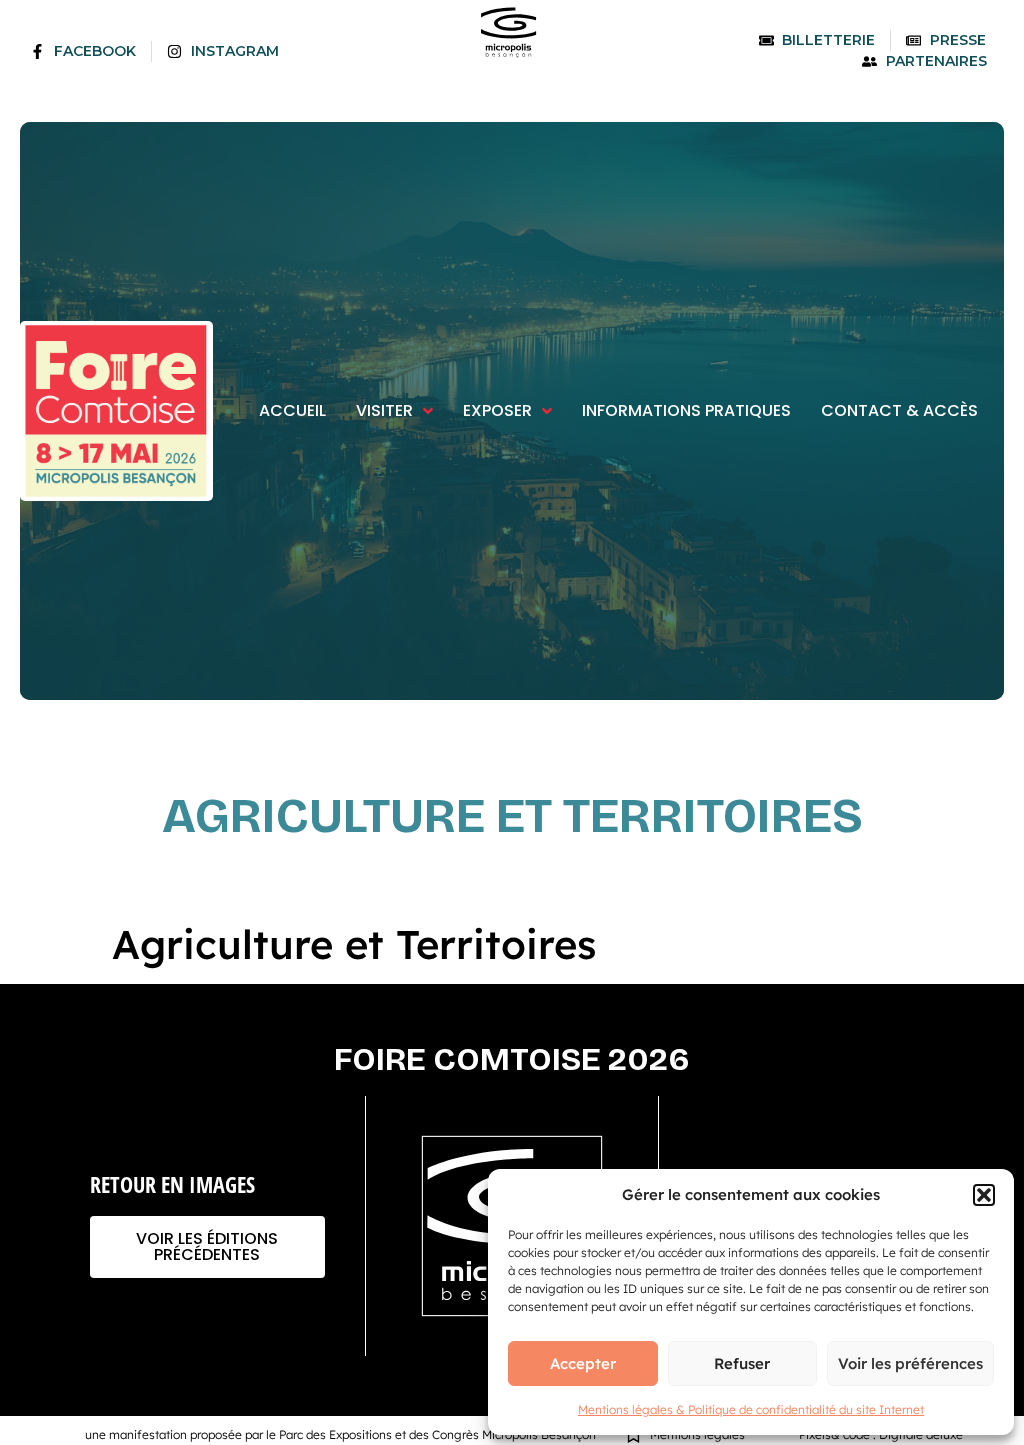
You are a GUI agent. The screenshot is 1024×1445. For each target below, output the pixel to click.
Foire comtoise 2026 (512, 1059)
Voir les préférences (910, 1363)
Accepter (583, 1363)
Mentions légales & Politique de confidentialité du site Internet (751, 1409)
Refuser (742, 1363)
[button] (984, 1195)
